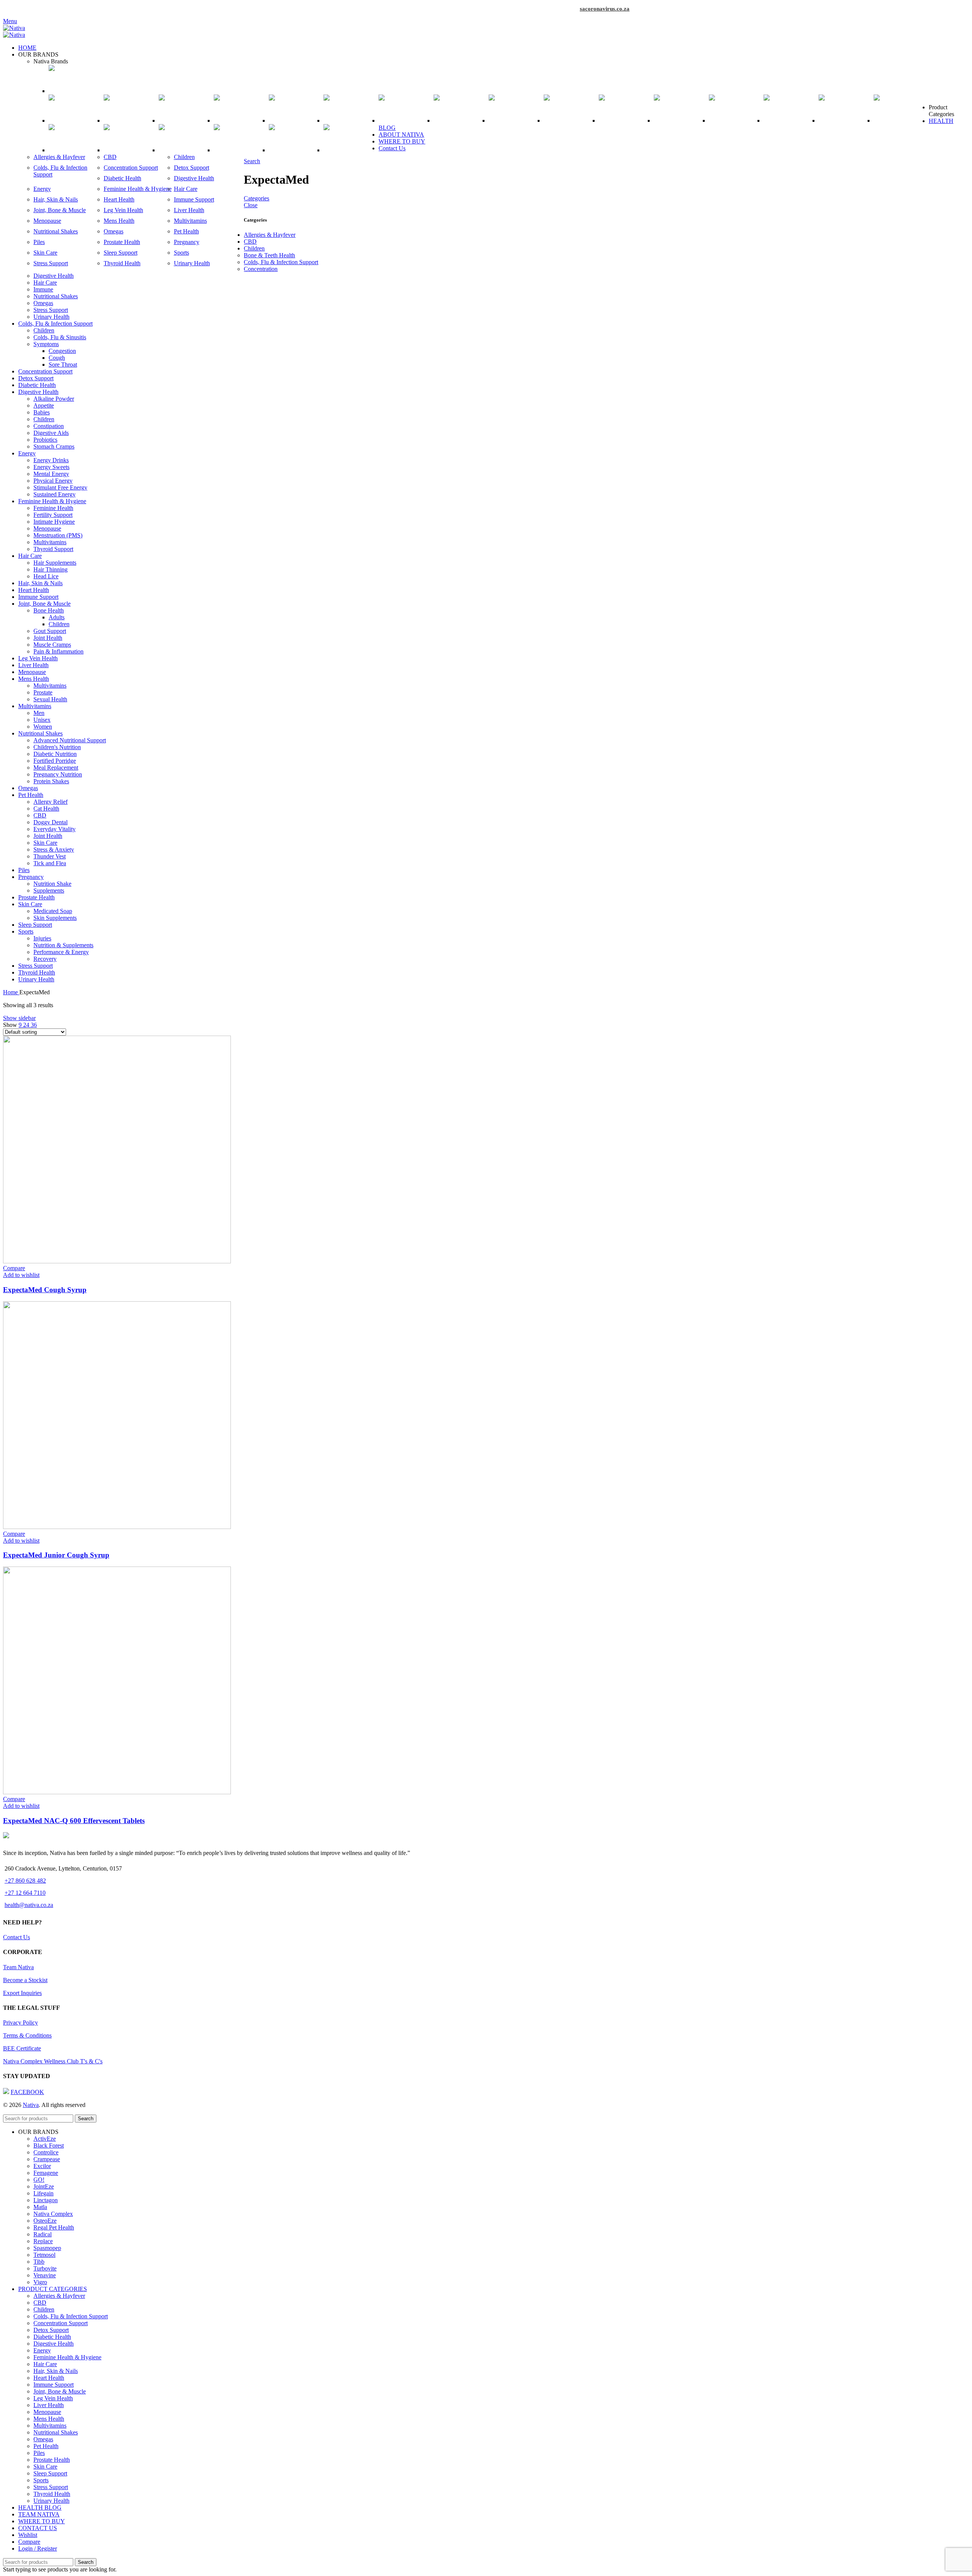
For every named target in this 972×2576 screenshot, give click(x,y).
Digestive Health (194, 178)
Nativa (31, 2105)
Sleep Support (121, 253)
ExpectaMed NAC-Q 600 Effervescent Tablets (74, 1821)
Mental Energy (51, 474)
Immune (43, 289)
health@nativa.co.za (29, 1905)
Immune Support (194, 199)
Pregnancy (187, 242)
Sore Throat (63, 365)
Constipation (49, 426)
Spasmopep (47, 2248)
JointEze (44, 2186)
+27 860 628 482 (25, 1881)
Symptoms (46, 344)
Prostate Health (122, 242)
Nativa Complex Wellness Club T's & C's (53, 2061)
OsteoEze (45, 2221)
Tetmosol (44, 2255)
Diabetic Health (122, 178)
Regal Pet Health (54, 2227)
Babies (42, 412)
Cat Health (46, 809)
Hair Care (186, 189)
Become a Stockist (25, 1980)
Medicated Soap (53, 911)
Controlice (46, 2152)
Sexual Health (50, 699)
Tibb (39, 2262)
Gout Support (50, 631)
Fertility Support (53, 515)
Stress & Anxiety (54, 849)
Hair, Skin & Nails (56, 199)
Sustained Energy (54, 494)
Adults (57, 617)
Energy (42, 189)
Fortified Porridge (55, 761)
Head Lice (46, 576)
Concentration (261, 269)
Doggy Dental (50, 822)
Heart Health (119, 199)
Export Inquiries (22, 1993)
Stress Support (51, 263)
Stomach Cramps (54, 446)
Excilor (42, 2166)
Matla (40, 2207)
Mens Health (119, 221)
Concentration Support (131, 168)
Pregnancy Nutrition (58, 774)
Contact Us (17, 1937)
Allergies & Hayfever (59, 157)
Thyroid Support (53, 549)
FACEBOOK (27, 2092)
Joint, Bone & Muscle (60, 210)
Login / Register (38, 2548)
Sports (181, 253)
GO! (39, 2180)
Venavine (45, 2275)
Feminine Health (53, 508)
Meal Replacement (56, 768)
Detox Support (192, 168)
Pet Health (186, 231)
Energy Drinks (51, 460)
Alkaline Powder (54, 399)
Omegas (114, 231)
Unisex (42, 720)
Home (11, 992)
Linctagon (46, 2200)
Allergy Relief (50, 802)
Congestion (62, 351)
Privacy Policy (21, 2023)
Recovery (45, 959)
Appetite (44, 405)
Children (184, 157)
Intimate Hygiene (54, 522)
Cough (57, 358)
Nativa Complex (53, 2214)
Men (39, 713)
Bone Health (49, 610)
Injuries (42, 938)
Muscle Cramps (52, 645)
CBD (110, 157)
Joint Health (48, 638)
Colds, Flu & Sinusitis (60, 337)
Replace (43, 2241)
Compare (29, 2542)
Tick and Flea (50, 863)
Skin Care (45, 253)
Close (251, 205)
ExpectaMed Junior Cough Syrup (56, 1555)
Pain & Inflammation (58, 651)
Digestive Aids (51, 433)
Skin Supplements (55, 918)
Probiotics (45, 440)
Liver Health (189, 210)
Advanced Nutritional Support (70, 740)
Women (43, 727)
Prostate (43, 692)
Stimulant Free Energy (60, 487)
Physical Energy (53, 481)
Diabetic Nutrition (55, 754)
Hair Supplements (55, 563)
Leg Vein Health (123, 210)
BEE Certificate (22, 2048)
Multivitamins (190, 221)
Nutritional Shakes (56, 231)
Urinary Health (192, 263)
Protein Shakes (51, 781)
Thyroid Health (122, 263)
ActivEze (45, 2139)
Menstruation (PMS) (58, 535)
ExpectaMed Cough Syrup (45, 1290)
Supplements (49, 890)
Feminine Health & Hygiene (138, 189)
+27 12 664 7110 (25, 1893)
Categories (256, 198)
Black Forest (49, 2145)
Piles (39, 242)
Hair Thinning (50, 569)
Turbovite (45, 2268)
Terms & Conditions (27, 2035)
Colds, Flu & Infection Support (281, 262)
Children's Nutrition (57, 747)
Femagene (46, 2173)
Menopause (47, 221)
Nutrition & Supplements (63, 945)
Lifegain (43, 2193)
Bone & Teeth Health (269, 255)
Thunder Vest (50, 856)
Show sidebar (19, 1018)
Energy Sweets (51, 467)
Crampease (47, 2159)
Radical (43, 2234)
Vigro (40, 2282)
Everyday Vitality (54, 829)
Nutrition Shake (52, 884)
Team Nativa (18, 1967)
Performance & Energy (61, 952)
